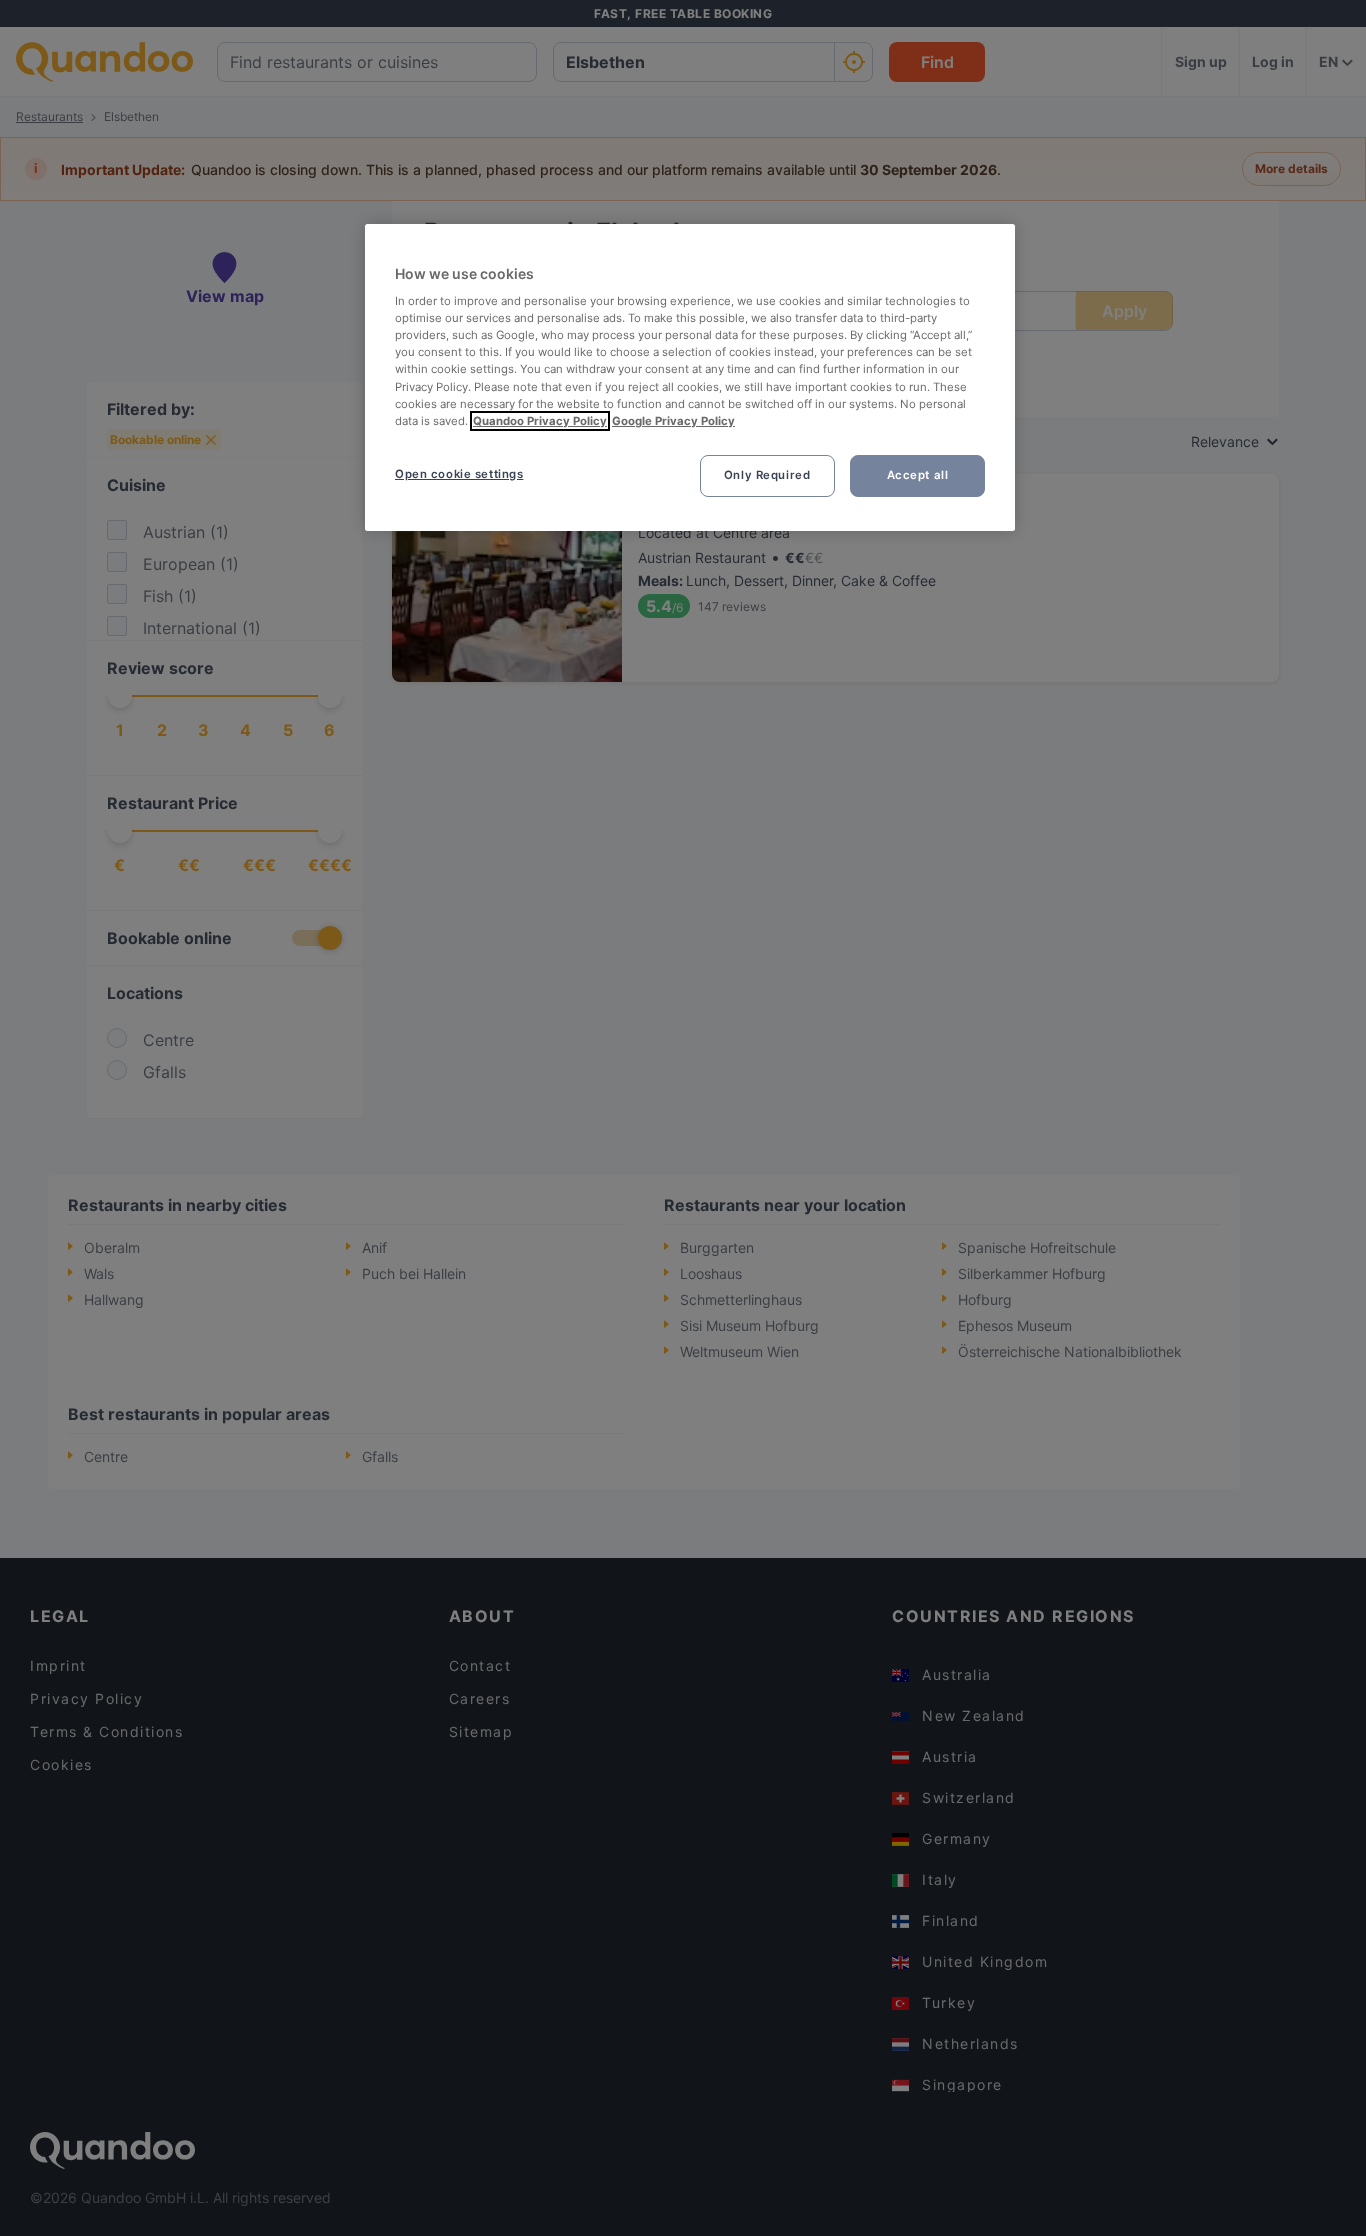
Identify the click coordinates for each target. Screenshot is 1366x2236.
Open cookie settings (459, 474)
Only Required (767, 475)
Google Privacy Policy (673, 421)
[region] (690, 377)
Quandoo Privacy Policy (540, 421)
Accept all (918, 475)
